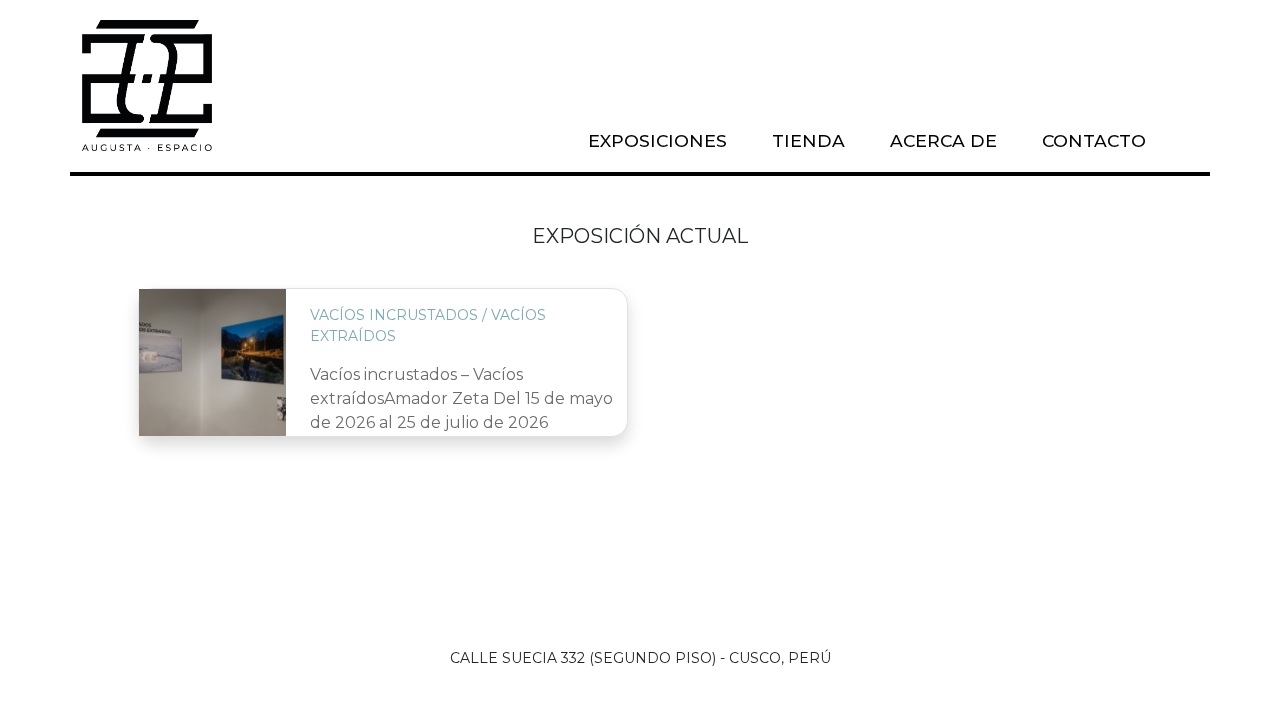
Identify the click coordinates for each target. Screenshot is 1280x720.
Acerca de (943, 140)
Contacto (1094, 140)
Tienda (808, 140)
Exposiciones (657, 140)
